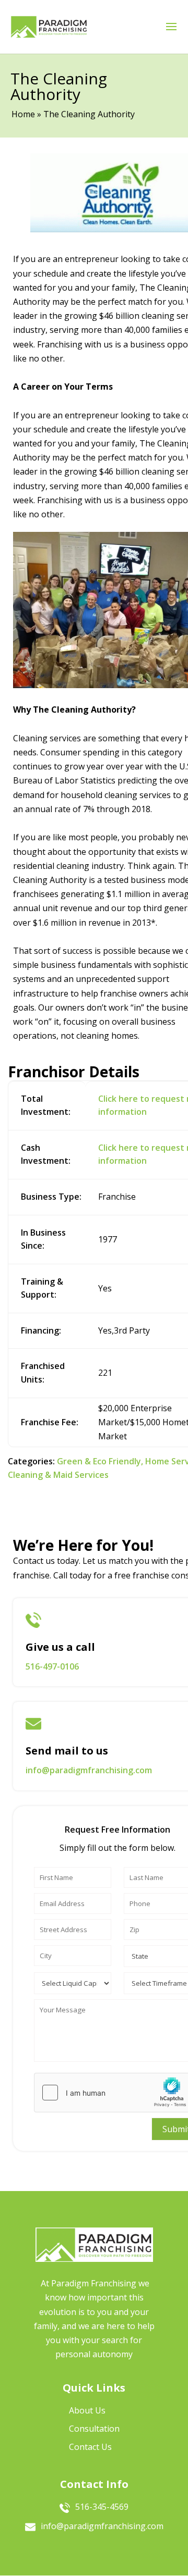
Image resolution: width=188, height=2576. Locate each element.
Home (23, 114)
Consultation (94, 2429)
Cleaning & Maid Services (58, 1475)
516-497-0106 (52, 1666)
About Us (87, 2410)
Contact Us (90, 2447)
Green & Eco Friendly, (100, 1461)
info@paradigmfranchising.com (89, 1770)
